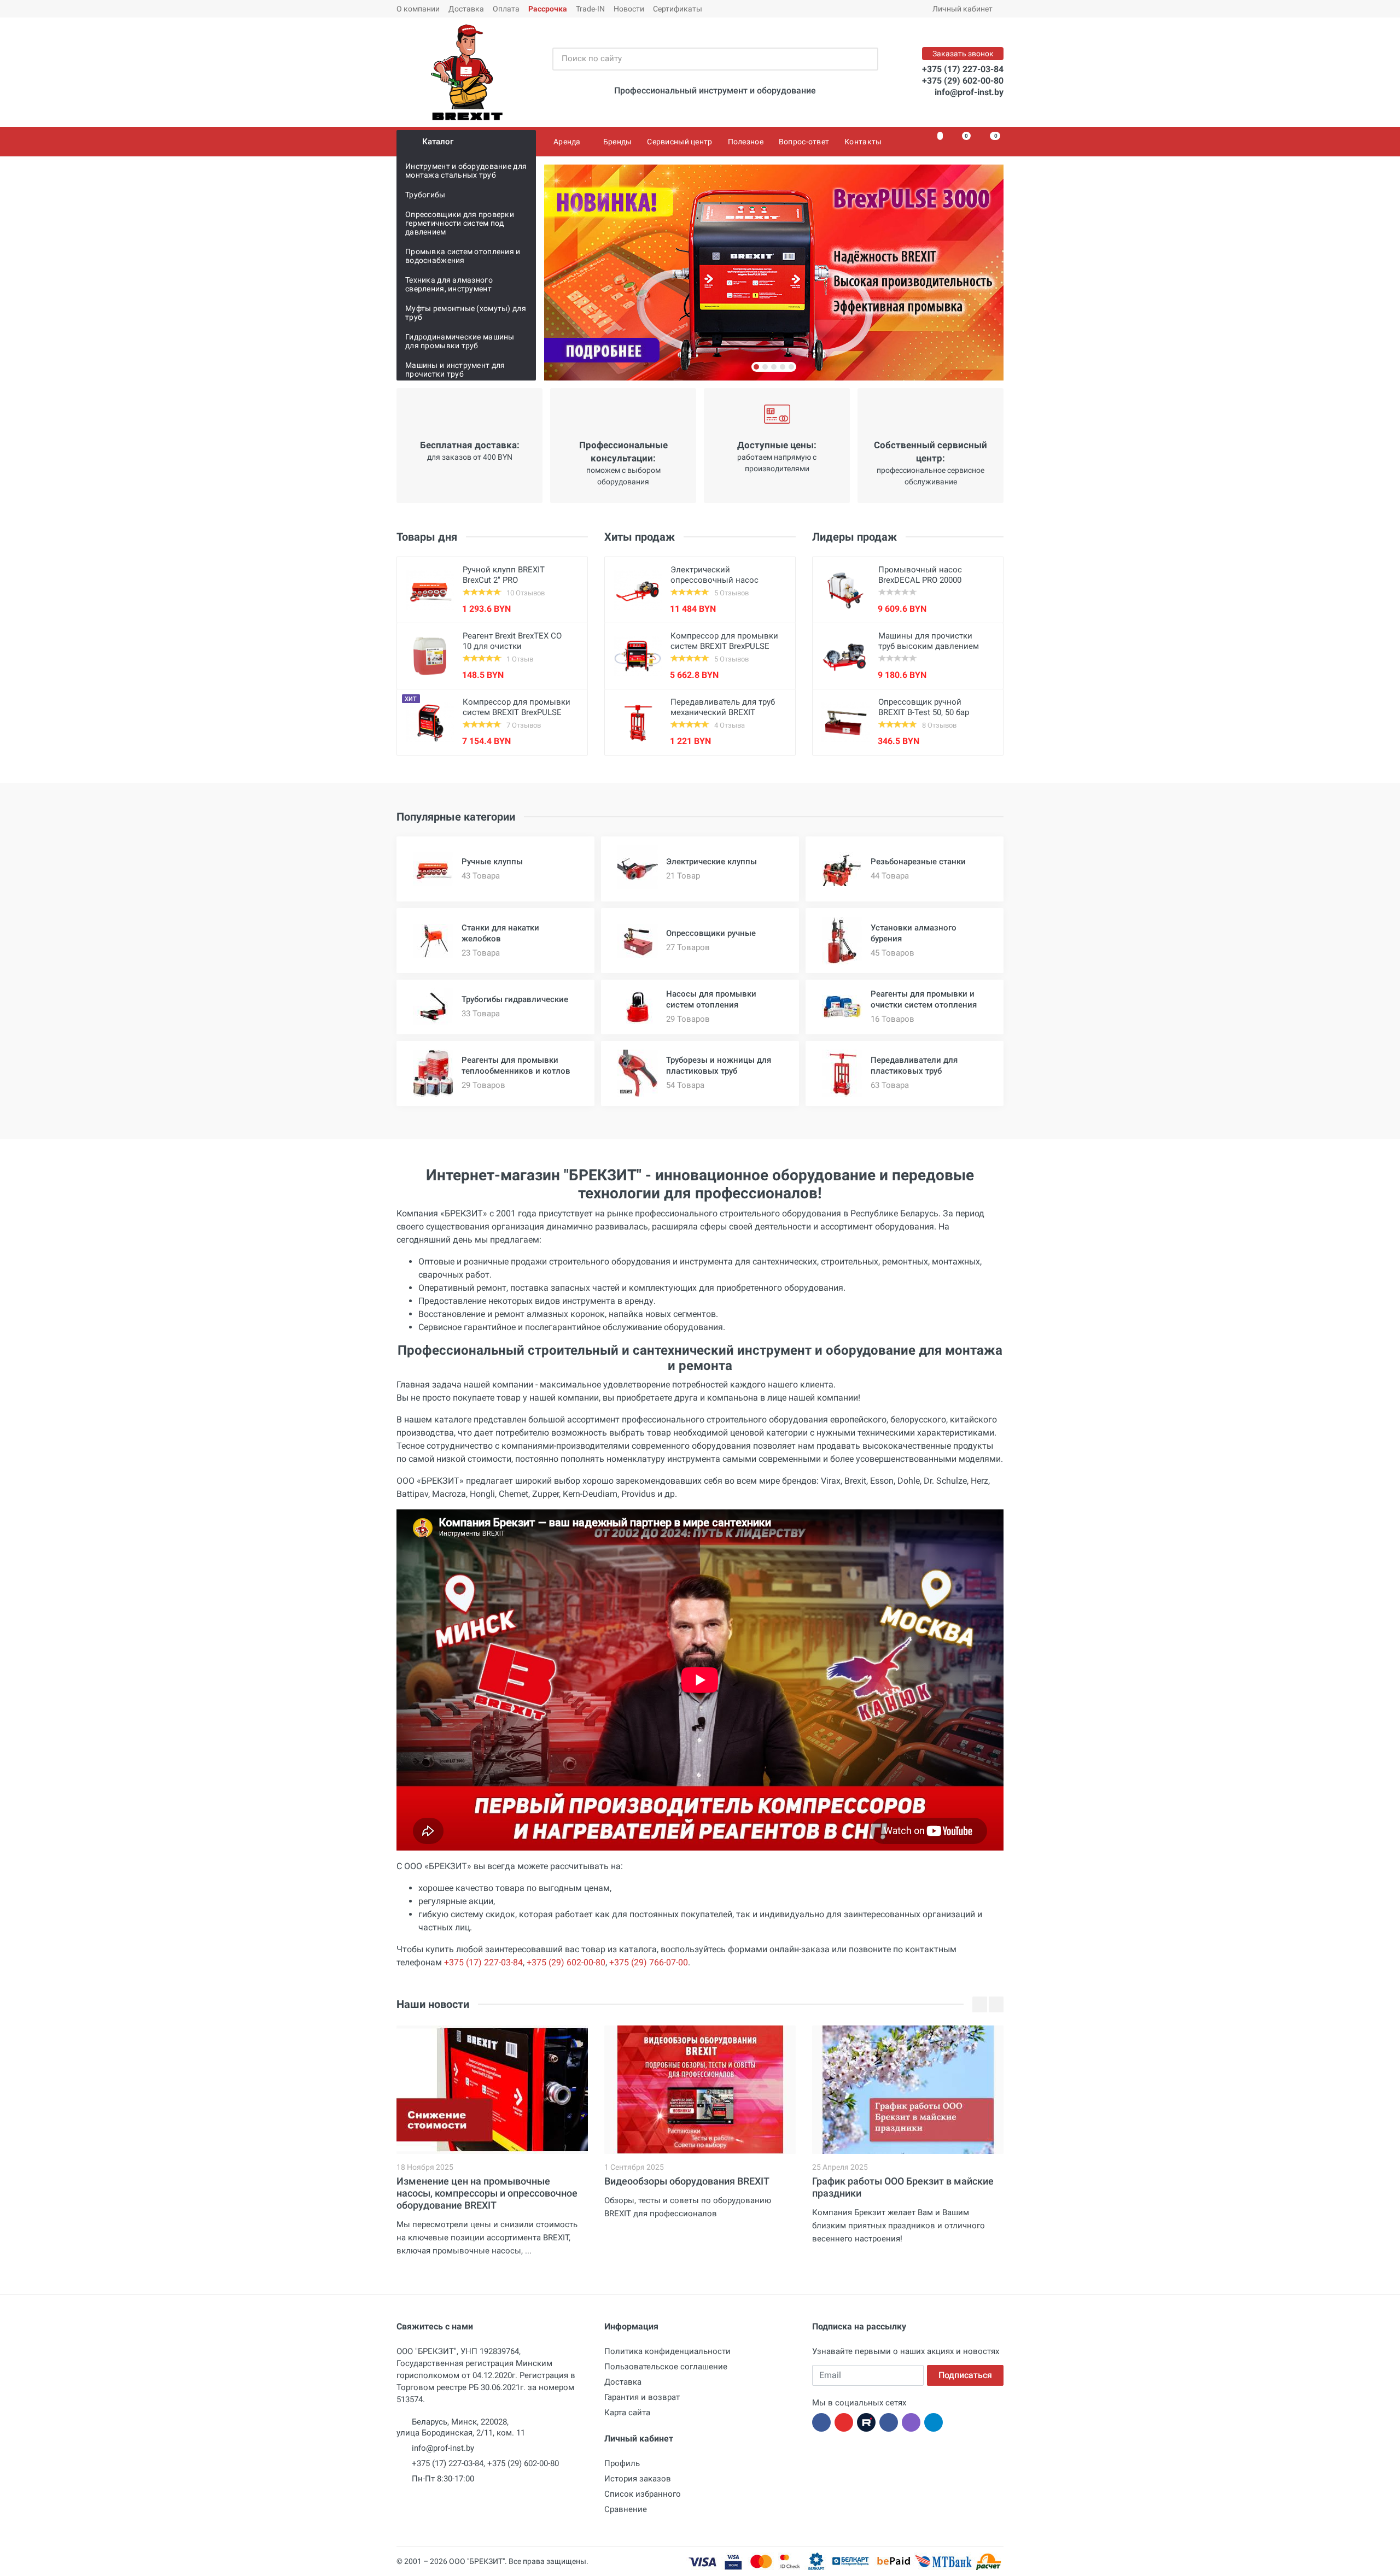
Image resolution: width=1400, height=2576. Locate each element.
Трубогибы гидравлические (515, 999)
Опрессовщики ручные (711, 933)
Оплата (506, 9)
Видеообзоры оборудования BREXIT (687, 2181)
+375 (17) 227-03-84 (963, 69)
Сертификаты (678, 9)
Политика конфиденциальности (667, 2351)
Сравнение (626, 2509)
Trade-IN (590, 9)
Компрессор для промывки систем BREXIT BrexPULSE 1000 (724, 646)
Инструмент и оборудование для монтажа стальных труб (466, 171)
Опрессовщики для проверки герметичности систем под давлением (460, 223)
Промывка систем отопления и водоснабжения (463, 256)
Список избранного (643, 2494)
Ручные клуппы (492, 862)
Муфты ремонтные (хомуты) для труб (466, 313)
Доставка (466, 9)
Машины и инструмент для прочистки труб (455, 370)
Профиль (622, 2463)
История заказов (638, 2479)
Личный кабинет (962, 9)
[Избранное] (934, 142)
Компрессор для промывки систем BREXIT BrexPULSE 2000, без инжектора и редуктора (517, 718)
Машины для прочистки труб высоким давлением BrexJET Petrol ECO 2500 (929, 646)
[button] (756, 367)
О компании (418, 9)
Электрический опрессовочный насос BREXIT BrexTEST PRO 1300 (721, 580)
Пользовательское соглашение (666, 2367)
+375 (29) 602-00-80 (963, 81)
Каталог (438, 142)
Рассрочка (548, 9)
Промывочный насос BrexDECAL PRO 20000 (920, 575)
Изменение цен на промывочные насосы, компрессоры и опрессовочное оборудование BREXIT (487, 2193)
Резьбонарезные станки (918, 862)
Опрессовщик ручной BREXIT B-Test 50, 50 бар (924, 707)
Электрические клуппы (711, 862)
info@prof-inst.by (969, 92)
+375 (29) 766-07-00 (649, 1962)
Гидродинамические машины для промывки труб (460, 341)
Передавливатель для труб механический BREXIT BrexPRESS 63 (723, 712)
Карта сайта (627, 2413)
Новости (629, 9)
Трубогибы (425, 195)
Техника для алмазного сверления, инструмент (449, 284)
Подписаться (965, 2375)
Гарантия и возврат (642, 2397)
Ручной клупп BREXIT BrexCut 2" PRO (504, 575)
